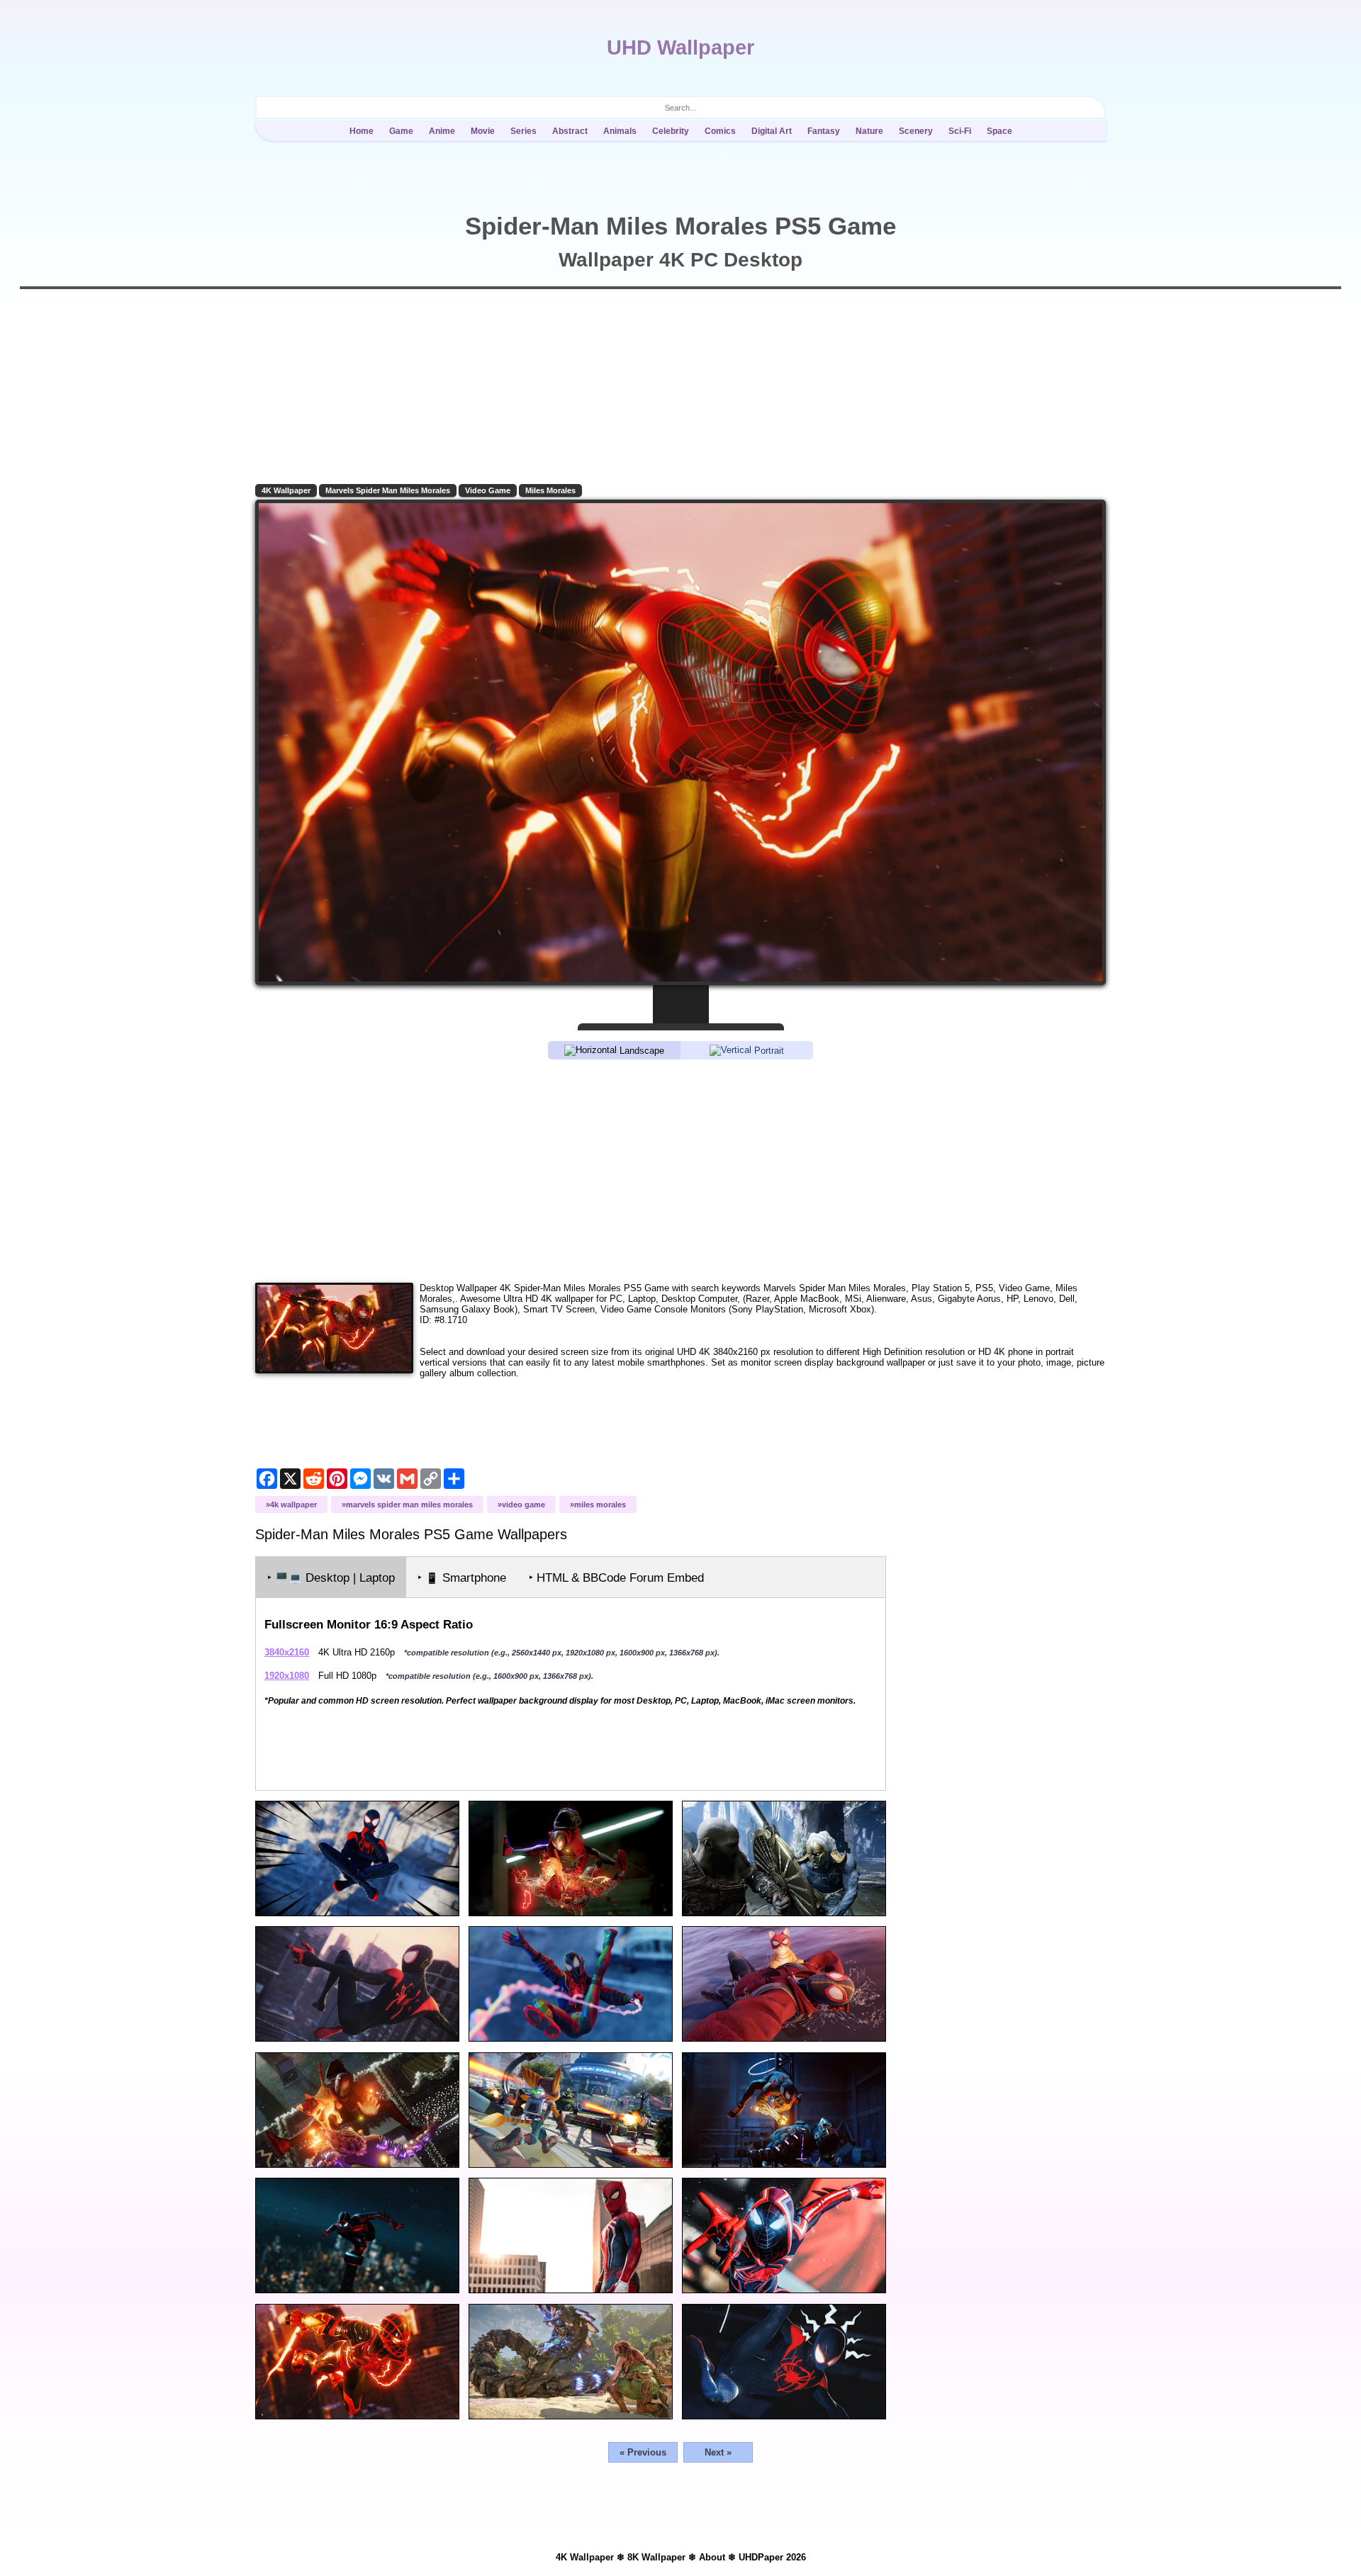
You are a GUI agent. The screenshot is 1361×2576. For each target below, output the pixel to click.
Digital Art (772, 131)
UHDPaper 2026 (772, 2557)
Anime (442, 131)
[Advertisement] (680, 1170)
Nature (869, 131)
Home (362, 131)
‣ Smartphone (462, 1578)
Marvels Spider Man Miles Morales (388, 490)
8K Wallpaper (656, 2557)
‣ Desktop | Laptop (331, 1578)
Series (523, 131)
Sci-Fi (960, 131)
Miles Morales (550, 490)
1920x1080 (287, 1676)
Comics (720, 131)
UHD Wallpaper (680, 47)
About (712, 2557)
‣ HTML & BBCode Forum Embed (616, 1578)
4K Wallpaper (286, 490)
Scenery (916, 131)
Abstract (570, 131)
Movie (483, 131)
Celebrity (671, 131)
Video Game (488, 490)
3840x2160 (287, 1652)
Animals (620, 131)
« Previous (643, 2452)
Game (401, 131)
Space (999, 131)
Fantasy (824, 131)
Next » (718, 2452)
